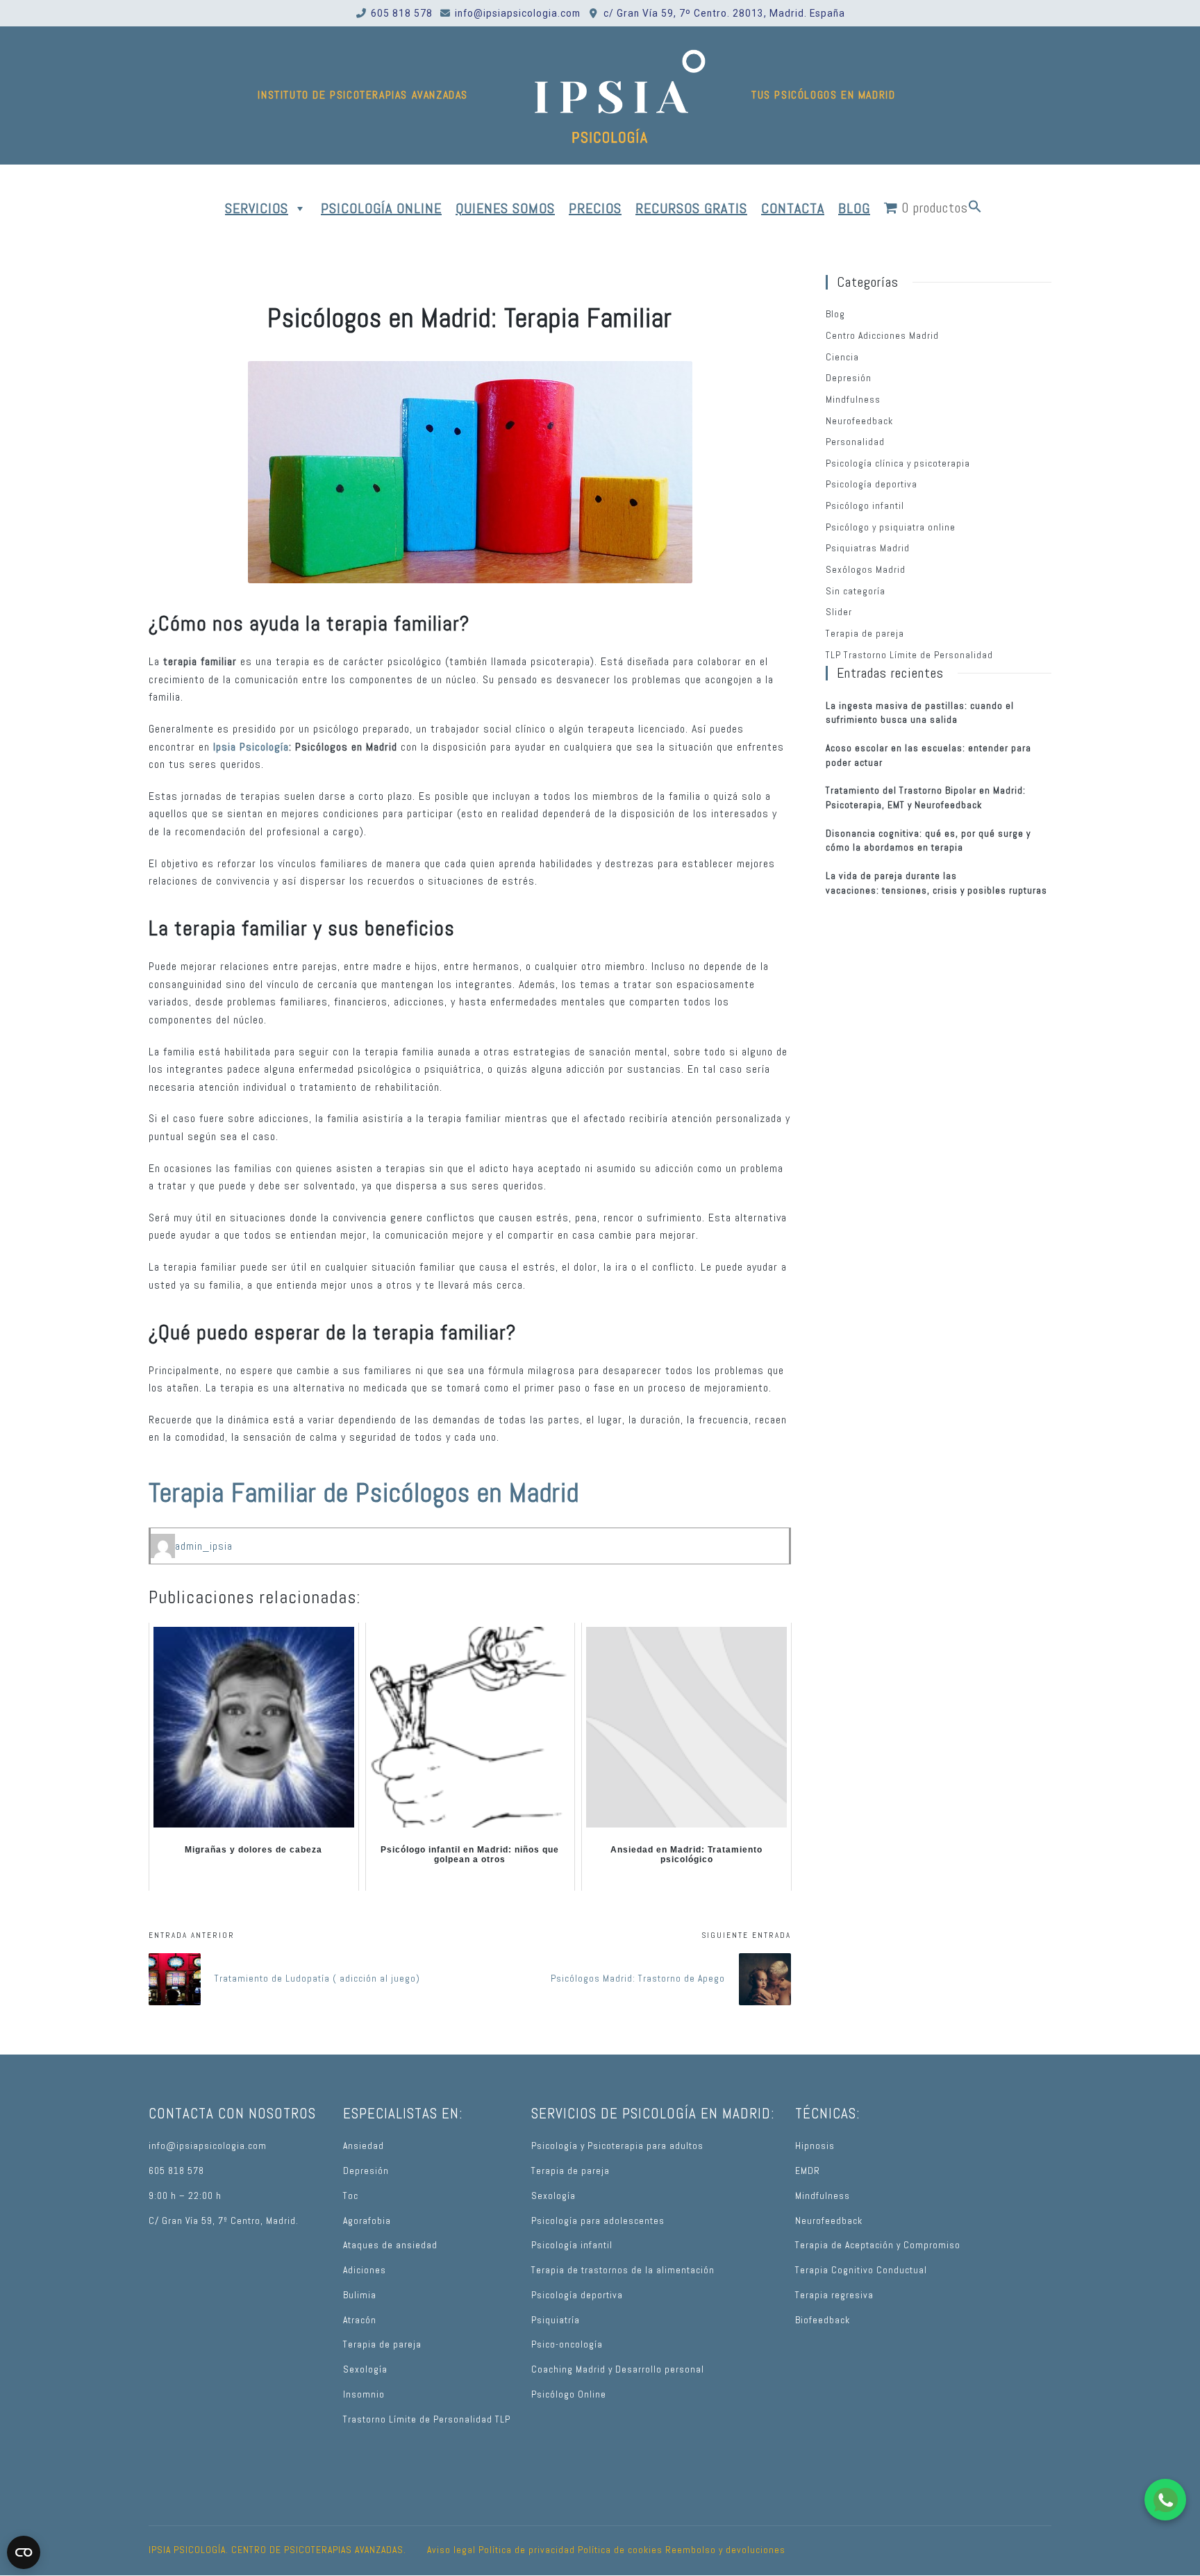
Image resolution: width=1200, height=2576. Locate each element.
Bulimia (360, 2295)
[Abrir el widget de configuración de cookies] (24, 2552)
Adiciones (365, 2270)
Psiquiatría (556, 2320)
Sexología (365, 2369)
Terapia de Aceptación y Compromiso (878, 2245)
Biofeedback (823, 2320)
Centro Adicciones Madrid (882, 336)
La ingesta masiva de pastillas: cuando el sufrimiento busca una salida (920, 713)
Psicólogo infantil (865, 506)
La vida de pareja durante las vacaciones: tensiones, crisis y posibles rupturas (936, 883)
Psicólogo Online (569, 2394)
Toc (351, 2196)
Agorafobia (367, 2221)
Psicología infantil (572, 2245)
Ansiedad (364, 2146)
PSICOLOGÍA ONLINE (381, 208)
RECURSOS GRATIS (691, 208)
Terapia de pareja (865, 634)
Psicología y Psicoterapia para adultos (617, 2146)
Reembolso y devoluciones (725, 2550)
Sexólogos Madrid (866, 570)
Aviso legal (451, 2550)
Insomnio (364, 2394)
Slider (839, 612)
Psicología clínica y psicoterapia (898, 463)
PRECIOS (595, 208)
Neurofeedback (859, 421)
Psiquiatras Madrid (868, 548)
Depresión (849, 378)
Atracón (360, 2320)
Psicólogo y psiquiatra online (891, 527)
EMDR (808, 2171)
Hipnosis (815, 2146)
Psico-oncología (567, 2344)
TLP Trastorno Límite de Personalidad (909, 655)
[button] (975, 208)
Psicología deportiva (872, 484)
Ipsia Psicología (251, 747)
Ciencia (842, 357)
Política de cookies (620, 2550)
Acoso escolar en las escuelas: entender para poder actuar (928, 755)
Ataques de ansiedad (390, 2245)
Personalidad (855, 442)
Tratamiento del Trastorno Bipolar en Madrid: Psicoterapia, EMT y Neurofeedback (926, 798)
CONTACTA (793, 208)
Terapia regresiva (834, 2295)
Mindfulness (853, 400)
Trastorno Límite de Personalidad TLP (427, 2419)
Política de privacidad (527, 2550)
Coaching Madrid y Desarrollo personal (618, 2369)
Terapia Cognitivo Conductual (861, 2270)
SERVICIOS (257, 208)
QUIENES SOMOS (505, 208)
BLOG (854, 208)
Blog (835, 314)
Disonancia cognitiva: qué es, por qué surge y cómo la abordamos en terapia (928, 841)
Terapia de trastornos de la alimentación (623, 2270)
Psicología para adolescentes (598, 2221)
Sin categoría (856, 591)
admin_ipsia (204, 1546)
